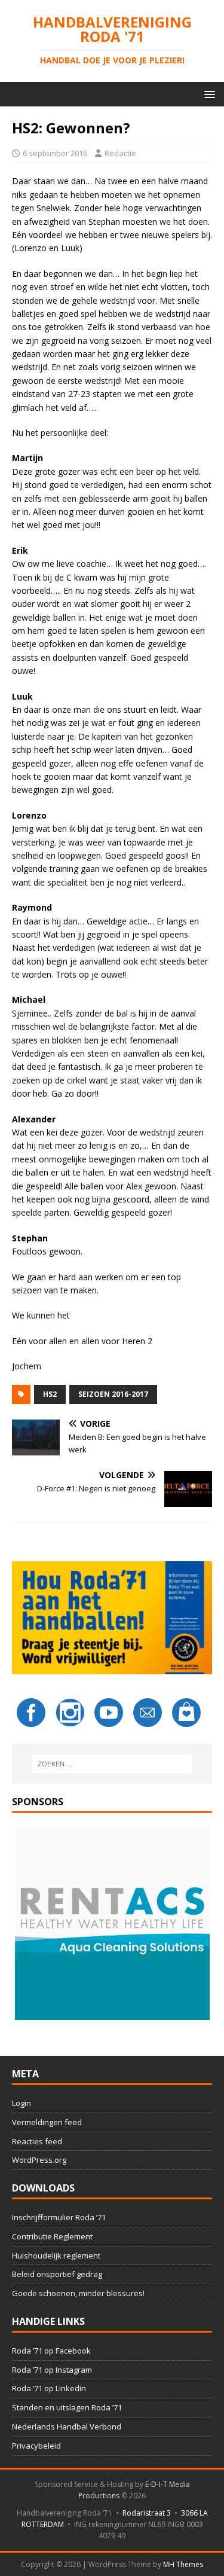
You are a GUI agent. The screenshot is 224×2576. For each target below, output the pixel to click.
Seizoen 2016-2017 (113, 1394)
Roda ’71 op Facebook (51, 2351)
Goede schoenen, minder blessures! (78, 2293)
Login (22, 2103)
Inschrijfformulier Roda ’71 (59, 2217)
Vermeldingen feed (47, 2122)
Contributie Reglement (52, 2236)
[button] (208, 94)
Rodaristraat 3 (147, 2513)
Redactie (120, 153)
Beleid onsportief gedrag (57, 2274)
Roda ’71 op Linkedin (49, 2388)
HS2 (50, 1394)
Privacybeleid (36, 2446)
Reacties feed (37, 2141)
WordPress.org (39, 2160)
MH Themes (183, 2564)
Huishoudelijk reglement (56, 2255)
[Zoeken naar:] (112, 1764)
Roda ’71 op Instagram (52, 2370)
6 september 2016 (55, 153)
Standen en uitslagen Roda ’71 (67, 2407)
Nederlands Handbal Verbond (67, 2427)
